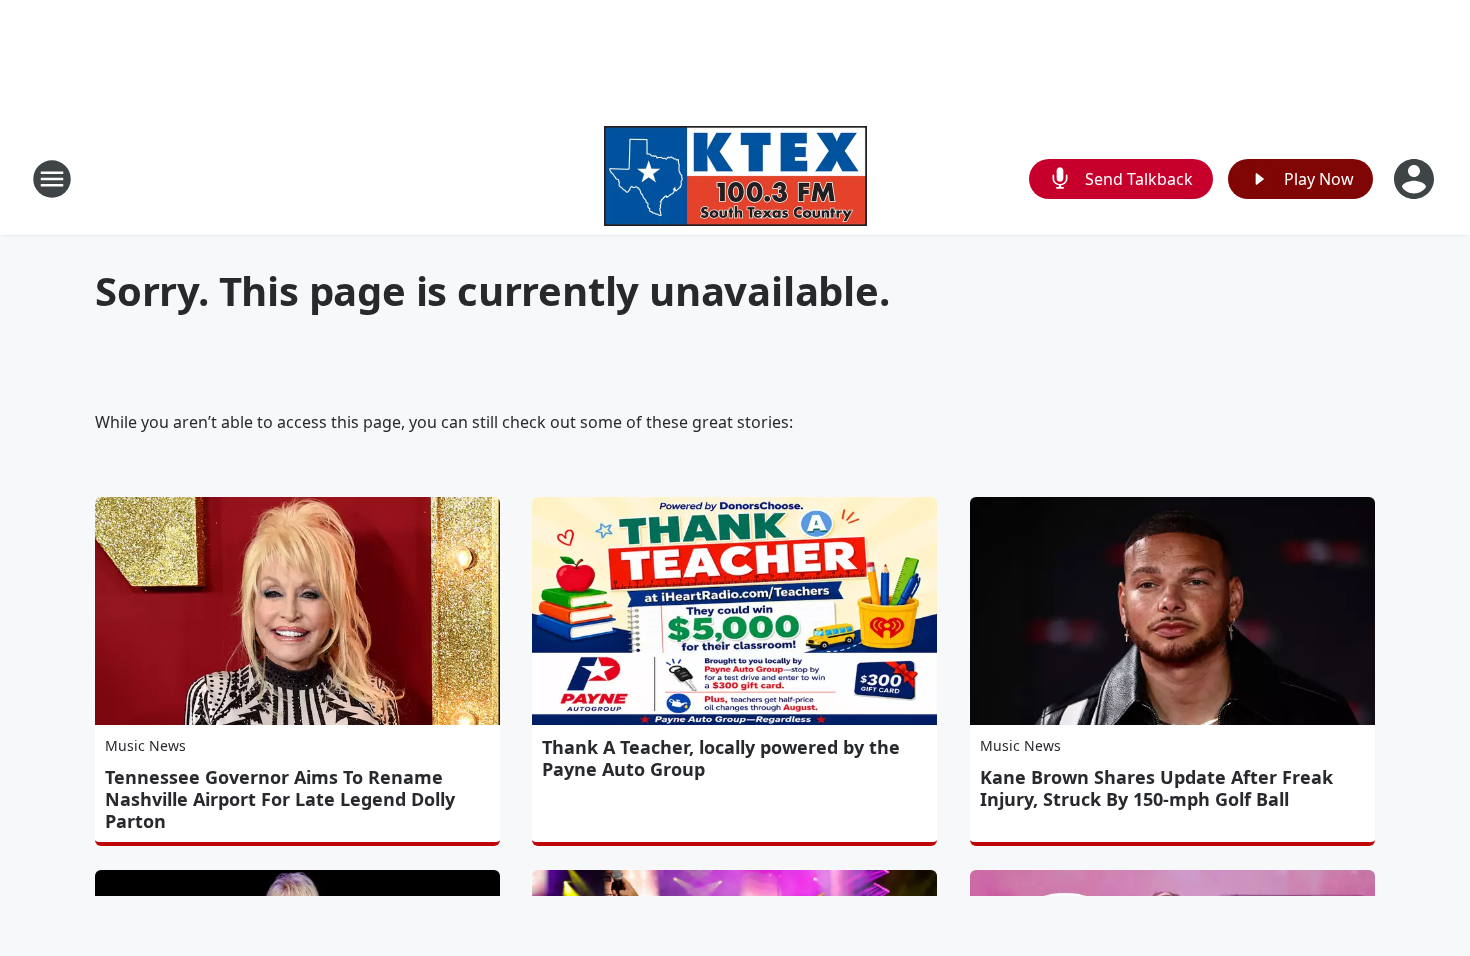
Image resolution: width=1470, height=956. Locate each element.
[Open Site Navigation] (52, 179)
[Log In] (1416, 179)
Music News (145, 745)
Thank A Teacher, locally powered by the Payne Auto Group (721, 758)
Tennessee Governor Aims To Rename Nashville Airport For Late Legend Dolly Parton (280, 799)
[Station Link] (735, 178)
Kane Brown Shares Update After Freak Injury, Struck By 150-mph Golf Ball (1156, 788)
